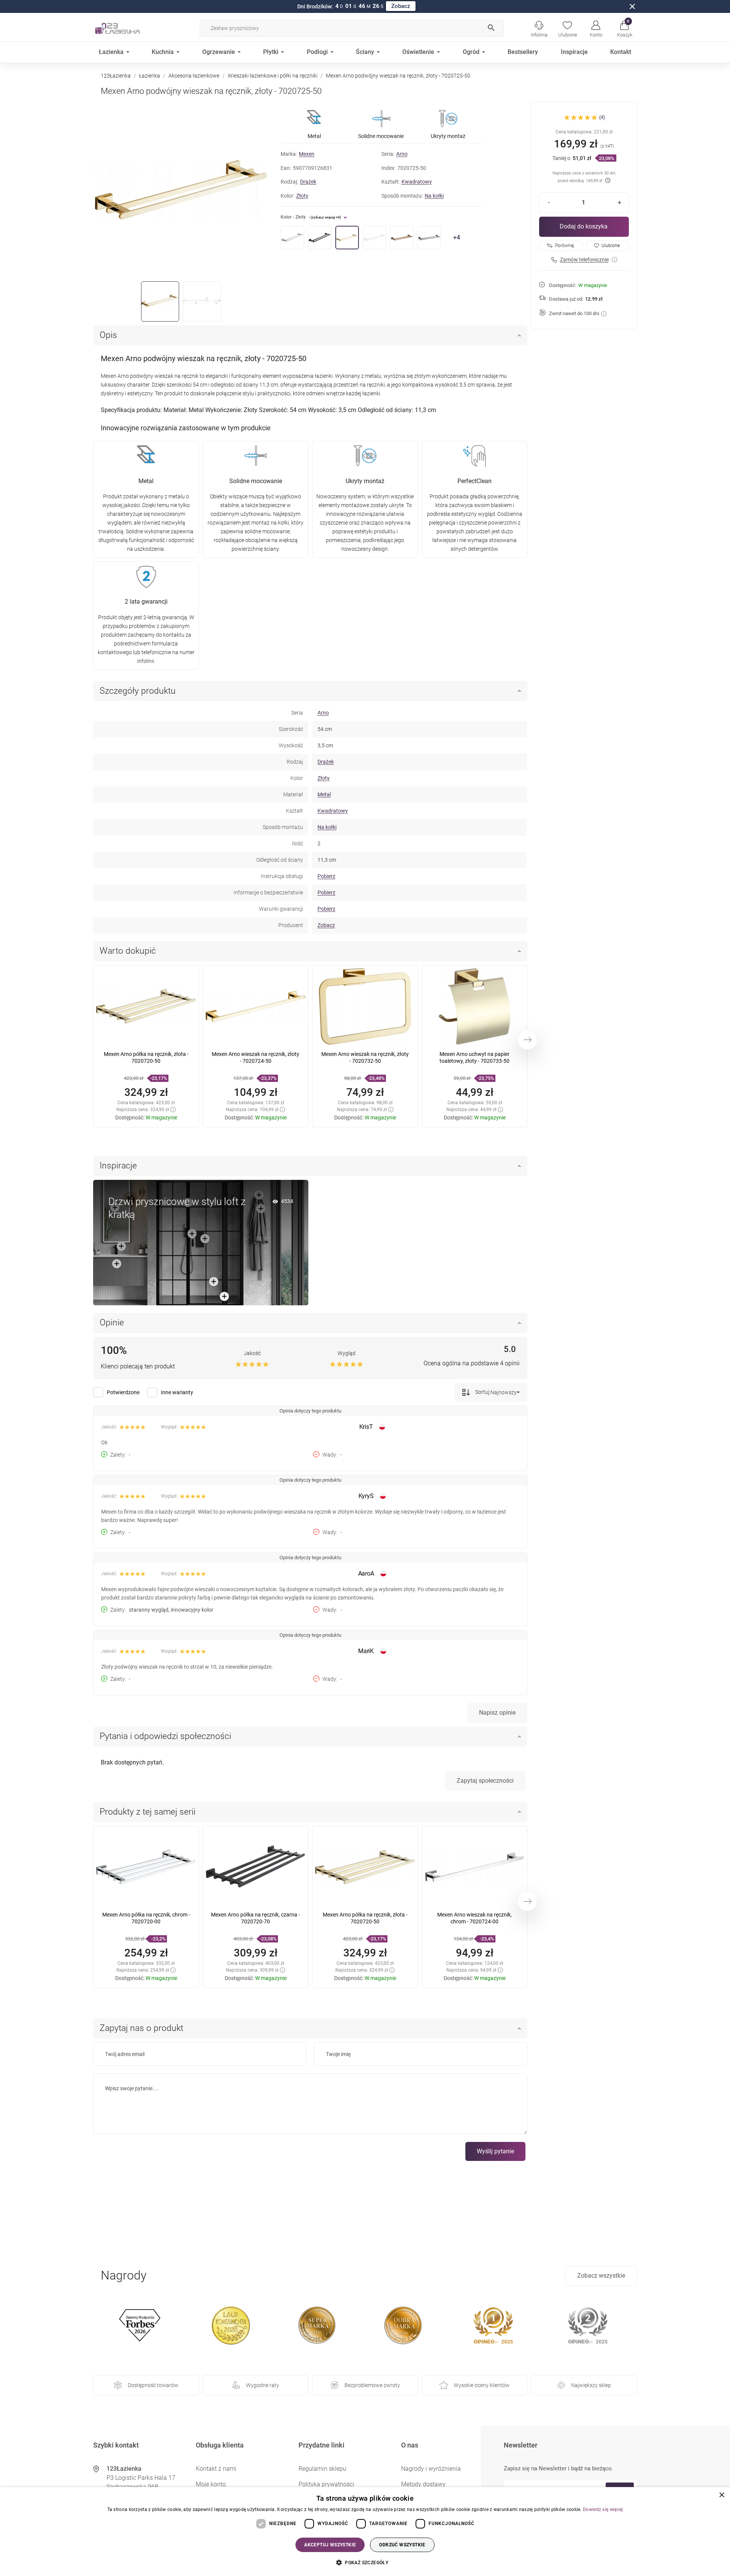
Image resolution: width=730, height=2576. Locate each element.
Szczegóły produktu (138, 691)
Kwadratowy (417, 182)
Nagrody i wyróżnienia (431, 2469)
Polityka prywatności (326, 2484)
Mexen (307, 154)
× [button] (721, 2495)
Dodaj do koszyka (584, 226)
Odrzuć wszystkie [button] (402, 2545)
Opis (108, 335)
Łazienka (150, 76)
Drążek (308, 182)
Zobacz (401, 6)
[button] (624, 28)
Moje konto (211, 2484)
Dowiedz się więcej (603, 2509)
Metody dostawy (423, 2484)
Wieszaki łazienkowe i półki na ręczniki (273, 76)
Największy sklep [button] (591, 2385)
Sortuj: (482, 1392)
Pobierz (326, 876)
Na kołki (434, 196)
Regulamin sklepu (322, 2469)
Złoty (302, 196)
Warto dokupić (128, 951)
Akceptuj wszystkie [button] (330, 2545)
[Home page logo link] (129, 28)
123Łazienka (116, 76)
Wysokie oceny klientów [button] (482, 2385)
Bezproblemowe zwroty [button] (372, 2385)
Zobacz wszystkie (601, 2276)
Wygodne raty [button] (263, 2385)
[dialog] (365, 2532)
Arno (402, 154)
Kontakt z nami (216, 2469)
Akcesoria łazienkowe (194, 76)
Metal (324, 794)
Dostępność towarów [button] (153, 2385)
